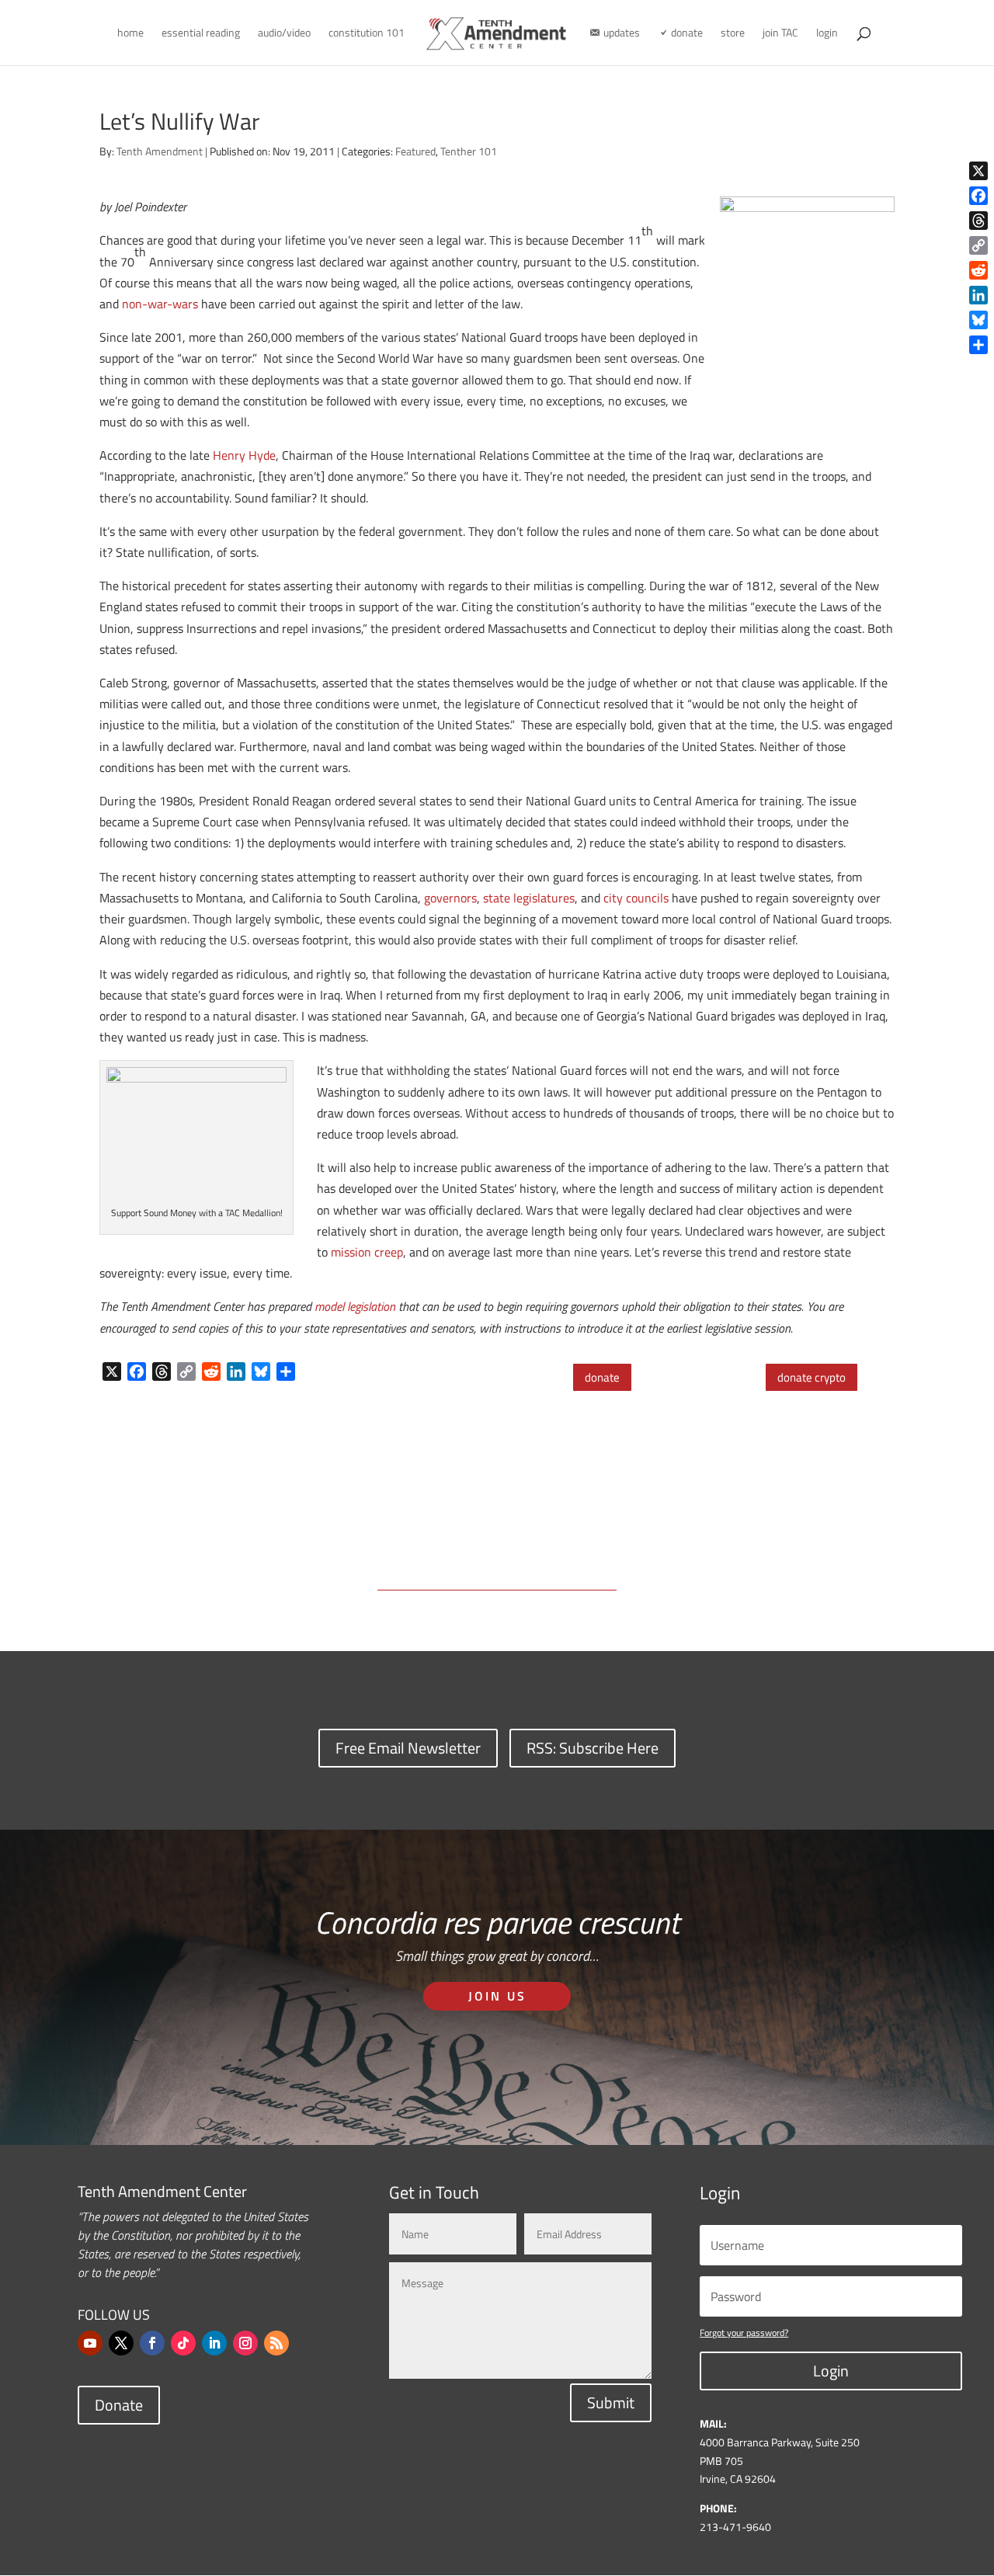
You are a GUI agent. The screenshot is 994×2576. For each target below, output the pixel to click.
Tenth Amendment (160, 151)
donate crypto (812, 1377)
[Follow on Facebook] (152, 2343)
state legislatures (529, 898)
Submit (611, 2402)
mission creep (367, 1252)
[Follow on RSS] (276, 2343)
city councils (636, 898)
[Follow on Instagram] (245, 2343)
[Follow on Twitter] (121, 2343)
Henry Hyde (244, 455)
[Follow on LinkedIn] (214, 2343)
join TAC (780, 34)
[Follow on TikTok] (183, 2343)
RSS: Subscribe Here (593, 1748)
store (733, 34)
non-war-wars (160, 304)
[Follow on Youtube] (90, 2343)
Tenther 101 (469, 151)
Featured (415, 151)
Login (831, 2371)
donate (602, 1377)
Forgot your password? (744, 2333)
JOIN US (497, 1996)
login (827, 34)
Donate (119, 2405)
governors (450, 898)
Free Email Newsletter (408, 1748)
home (130, 34)
